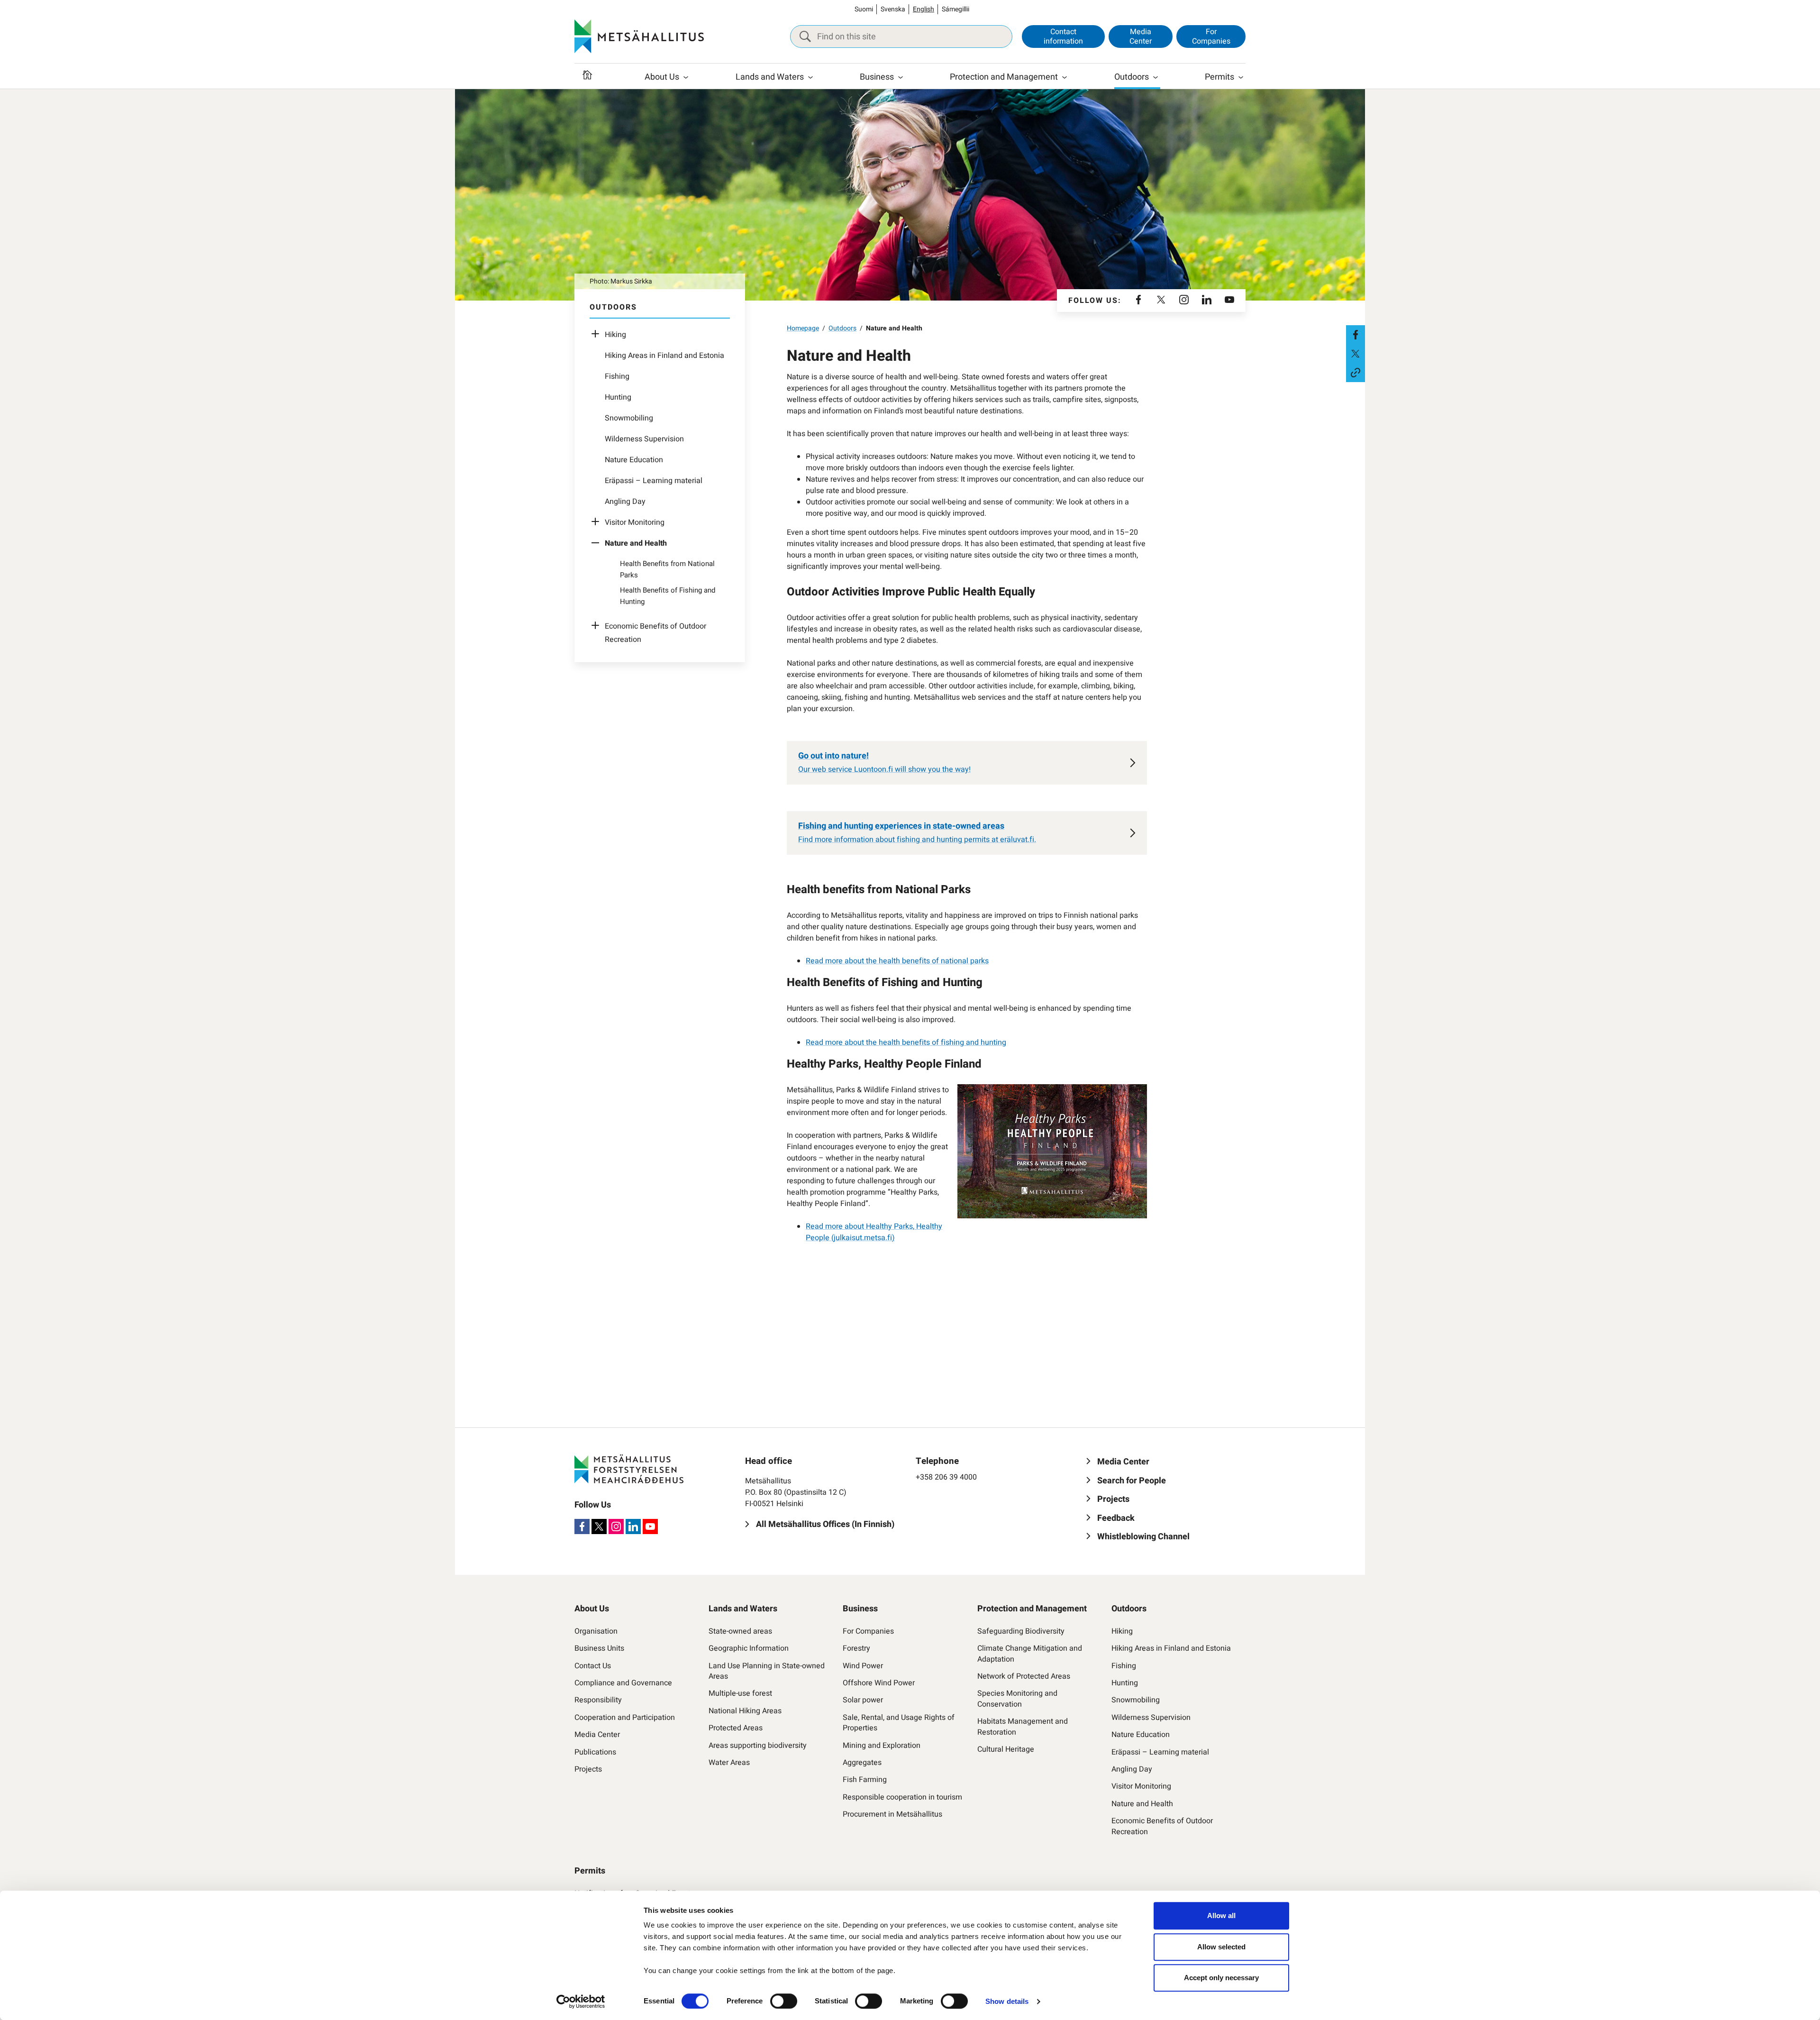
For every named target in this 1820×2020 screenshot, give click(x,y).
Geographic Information (749, 1648)
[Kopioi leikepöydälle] (1356, 373)
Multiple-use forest (740, 1693)
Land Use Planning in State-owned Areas (767, 1671)
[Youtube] (1229, 301)
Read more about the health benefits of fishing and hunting (906, 1042)
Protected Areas (736, 1728)
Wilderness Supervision (644, 439)
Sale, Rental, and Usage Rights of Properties (899, 1723)
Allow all (1221, 1915)
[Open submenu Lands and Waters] (810, 77)
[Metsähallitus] (639, 37)
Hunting (618, 397)
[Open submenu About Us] (686, 77)
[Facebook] (1138, 301)
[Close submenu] (598, 543)
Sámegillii (955, 9)
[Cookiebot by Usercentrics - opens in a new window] (581, 2002)
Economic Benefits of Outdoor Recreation (1162, 1826)
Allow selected (1221, 1947)
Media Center (1141, 36)
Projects (588, 1769)
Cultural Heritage (1006, 1749)
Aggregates (862, 1763)
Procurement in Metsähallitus (892, 1814)
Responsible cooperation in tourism (902, 1797)
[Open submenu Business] (901, 77)
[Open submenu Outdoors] (1156, 77)
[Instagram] (1184, 301)
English (924, 9)
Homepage (803, 328)
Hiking (615, 335)
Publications (595, 1752)
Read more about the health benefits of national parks (897, 961)
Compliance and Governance (623, 1683)
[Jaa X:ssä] (1356, 354)
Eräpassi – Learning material (654, 481)
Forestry (856, 1648)
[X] (1161, 301)
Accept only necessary (1221, 1978)
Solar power (863, 1700)
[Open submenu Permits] (1241, 77)
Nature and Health (1142, 1804)
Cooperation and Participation (625, 1718)
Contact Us (593, 1666)
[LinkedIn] (1207, 301)
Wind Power (863, 1666)
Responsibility (598, 1700)
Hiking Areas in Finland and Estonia (664, 356)
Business (877, 77)
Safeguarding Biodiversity (1021, 1631)
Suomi (864, 9)
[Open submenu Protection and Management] (1065, 77)
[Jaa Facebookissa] (1356, 335)
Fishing (617, 376)
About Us (662, 77)
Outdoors (1132, 77)
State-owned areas (740, 1631)
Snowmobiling (629, 418)
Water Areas (729, 1763)
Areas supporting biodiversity (758, 1746)
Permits (1219, 77)
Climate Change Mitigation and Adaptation (1030, 1654)
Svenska (893, 9)
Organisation (596, 1631)
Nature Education (634, 460)
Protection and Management (1004, 77)
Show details (1007, 2001)
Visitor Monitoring (635, 522)
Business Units (599, 1648)
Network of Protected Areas (1024, 1676)
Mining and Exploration (882, 1746)
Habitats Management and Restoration (1023, 1727)
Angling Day (625, 502)
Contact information (1063, 36)
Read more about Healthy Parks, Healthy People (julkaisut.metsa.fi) (874, 1232)
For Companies (1211, 36)
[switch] (784, 2001)
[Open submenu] (598, 335)
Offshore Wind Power (879, 1683)
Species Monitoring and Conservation (1017, 1699)
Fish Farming (865, 1780)
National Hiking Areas (745, 1711)
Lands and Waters (770, 77)
